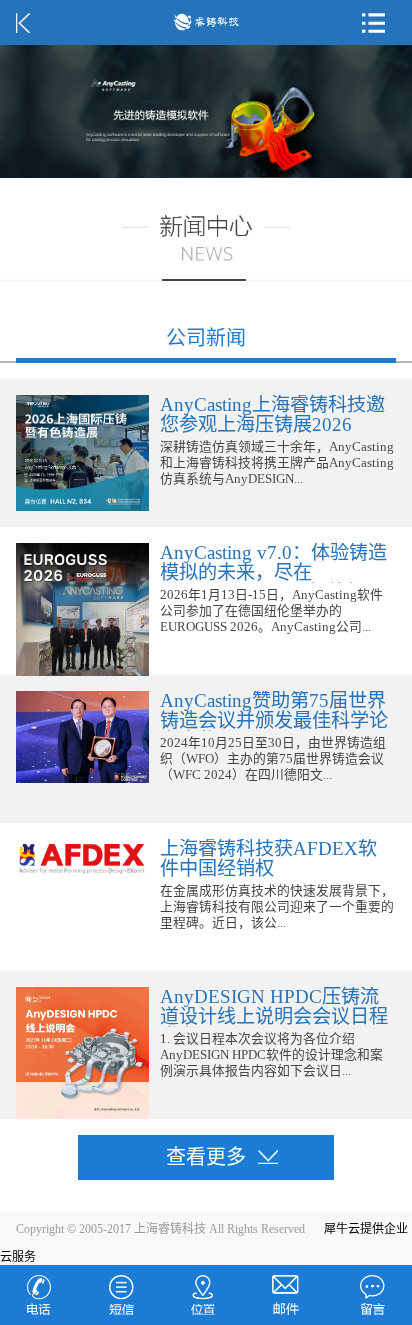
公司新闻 (206, 338)
